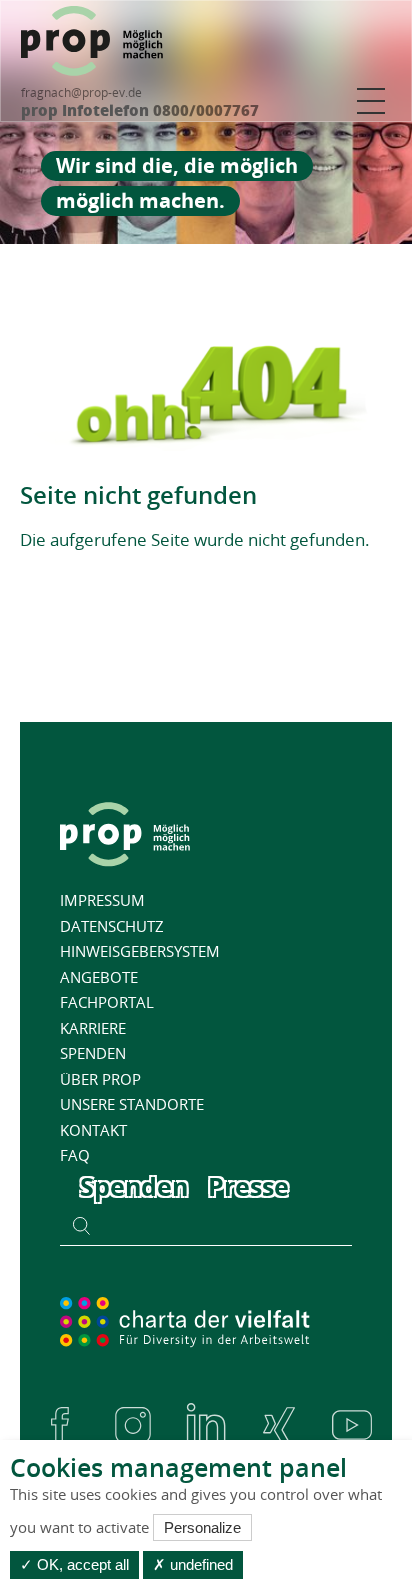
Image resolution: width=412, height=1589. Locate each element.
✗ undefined (193, 1564)
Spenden (134, 1186)
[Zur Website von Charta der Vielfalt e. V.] (185, 1321)
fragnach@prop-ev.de (81, 92)
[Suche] (81, 1225)
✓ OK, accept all (74, 1564)
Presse (248, 1186)
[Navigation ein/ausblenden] (371, 101)
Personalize (202, 1527)
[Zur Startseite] (92, 41)
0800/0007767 (204, 110)
